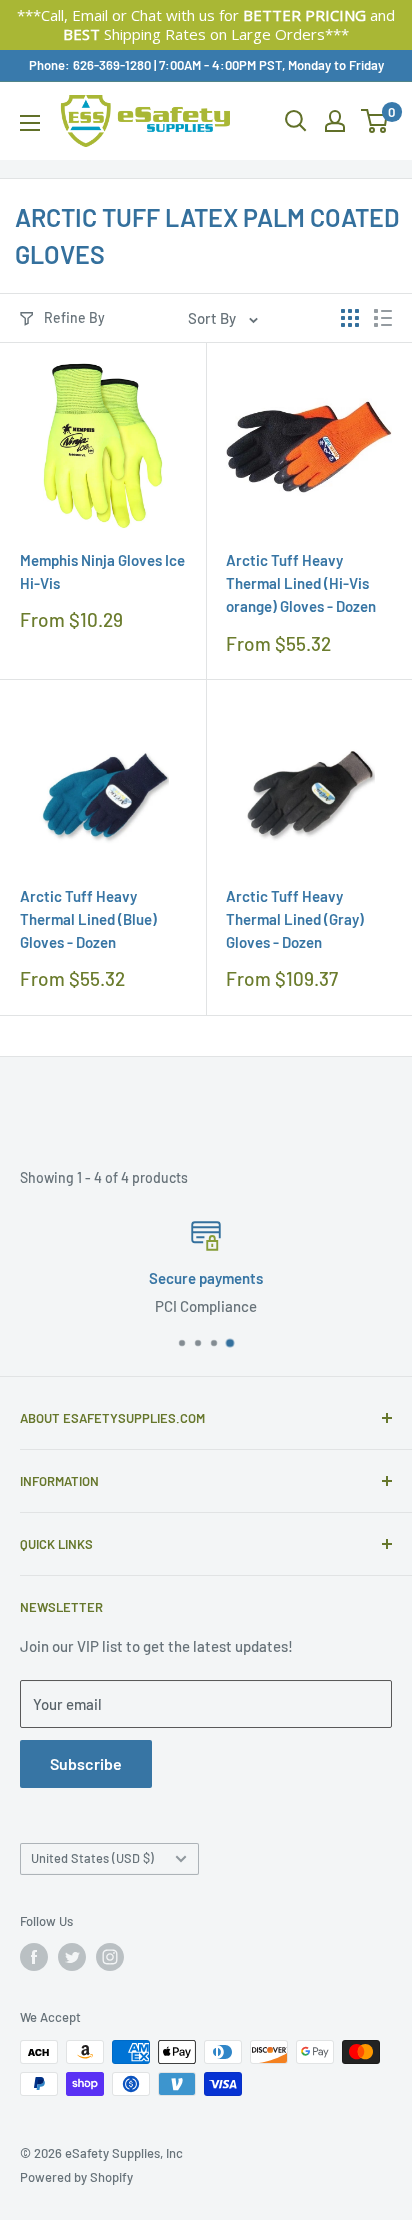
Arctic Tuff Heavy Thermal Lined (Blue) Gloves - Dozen (88, 919)
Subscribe (86, 1763)
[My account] (335, 121)
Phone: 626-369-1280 (90, 65)
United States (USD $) (92, 1858)
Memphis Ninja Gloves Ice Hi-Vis (102, 571)
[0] (375, 121)
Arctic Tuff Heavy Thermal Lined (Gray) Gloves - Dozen (295, 919)
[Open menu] (30, 123)
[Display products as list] (383, 318)
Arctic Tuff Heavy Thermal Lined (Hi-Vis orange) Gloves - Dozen (301, 583)
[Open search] (296, 121)
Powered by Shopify (76, 2177)
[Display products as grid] (350, 318)
